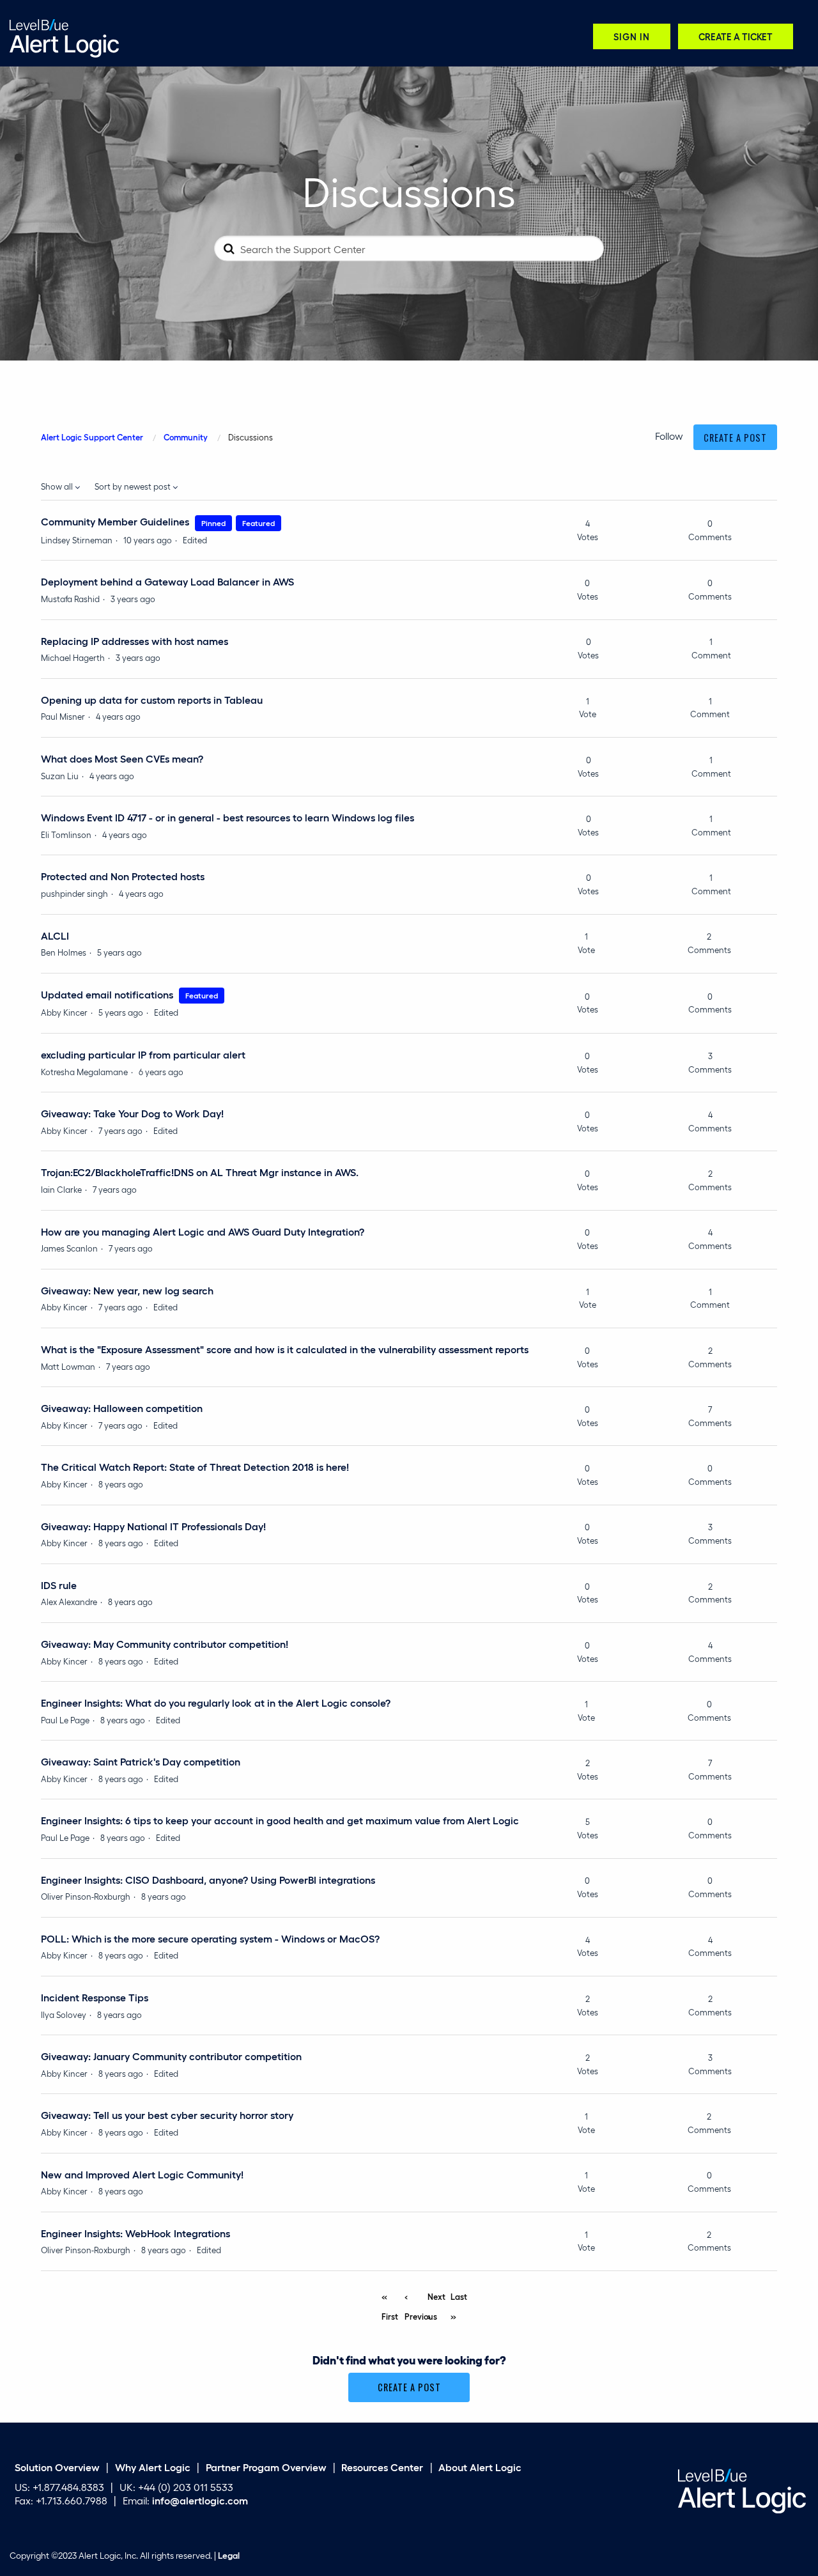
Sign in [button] (632, 36)
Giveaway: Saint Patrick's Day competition (141, 1761)
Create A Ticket (736, 36)
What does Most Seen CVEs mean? (122, 758)
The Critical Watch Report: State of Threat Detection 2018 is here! (195, 1467)
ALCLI (55, 935)
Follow (669, 436)
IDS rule (59, 1585)
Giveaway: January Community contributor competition (171, 2056)
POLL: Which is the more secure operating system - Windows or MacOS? (210, 1938)
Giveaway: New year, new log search (127, 1290)
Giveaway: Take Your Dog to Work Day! (132, 1113)
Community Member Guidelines (115, 521)
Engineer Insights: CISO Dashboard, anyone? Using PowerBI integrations (208, 1880)
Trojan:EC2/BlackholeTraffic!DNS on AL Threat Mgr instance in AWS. (200, 1172)
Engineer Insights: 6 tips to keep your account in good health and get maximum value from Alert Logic (280, 1820)
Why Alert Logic (153, 2467)
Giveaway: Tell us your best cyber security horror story (167, 2115)
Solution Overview (57, 2467)
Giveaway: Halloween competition (122, 1408)
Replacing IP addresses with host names (135, 641)
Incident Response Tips (95, 1997)
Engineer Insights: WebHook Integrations (135, 2233)
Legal (229, 2555)
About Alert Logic (480, 2467)
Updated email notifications (107, 994)
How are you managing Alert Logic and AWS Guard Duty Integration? (203, 1231)
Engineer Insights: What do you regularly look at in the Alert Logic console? (216, 1703)
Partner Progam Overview (266, 2467)
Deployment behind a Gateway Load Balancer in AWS (167, 581)
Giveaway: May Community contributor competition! (165, 1644)
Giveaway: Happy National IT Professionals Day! (153, 1526)
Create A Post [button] (735, 438)
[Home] (64, 37)
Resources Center (382, 2467)
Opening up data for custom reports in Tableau (152, 700)
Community (186, 437)
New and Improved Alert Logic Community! (142, 2174)
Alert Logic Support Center (92, 437)
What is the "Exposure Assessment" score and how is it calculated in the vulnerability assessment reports (285, 1349)
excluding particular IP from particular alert (143, 1054)
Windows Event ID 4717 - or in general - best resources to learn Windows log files (228, 817)
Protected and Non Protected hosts (123, 876)
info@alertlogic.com (200, 2500)
